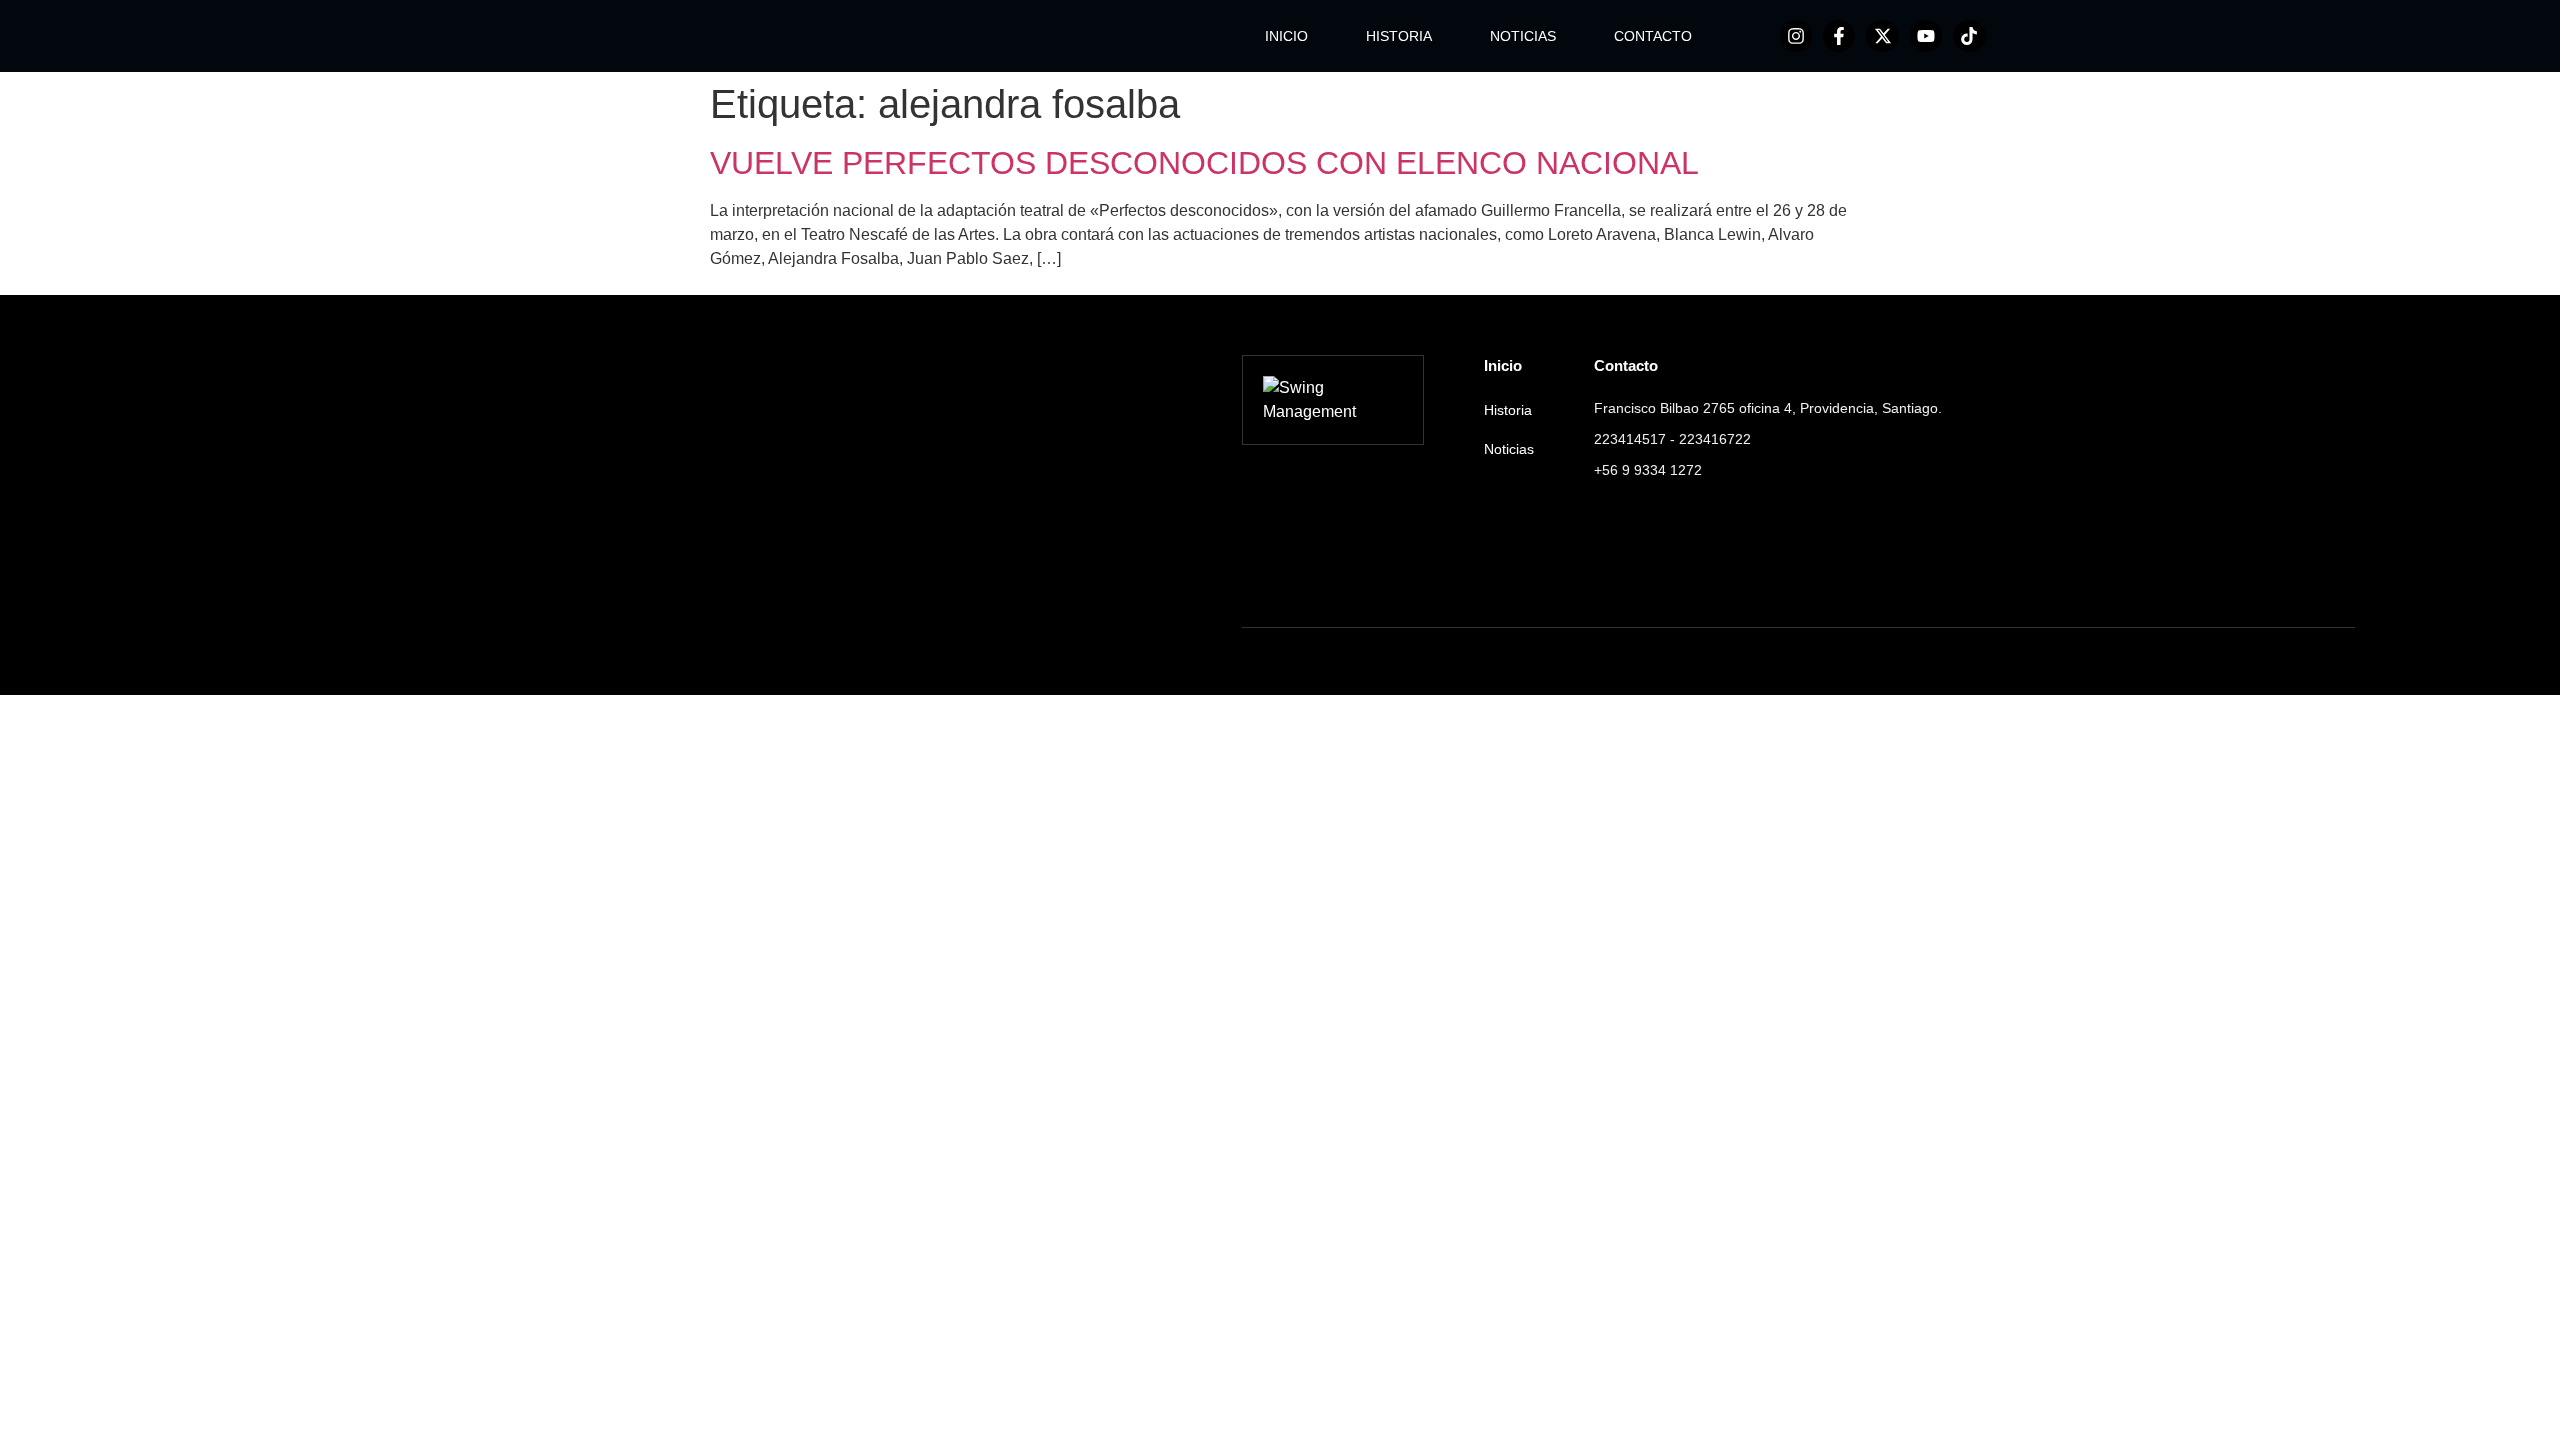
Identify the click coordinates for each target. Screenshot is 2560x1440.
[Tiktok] (1969, 36)
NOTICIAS (1523, 36)
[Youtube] (1926, 36)
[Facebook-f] (1839, 36)
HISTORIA (1399, 36)
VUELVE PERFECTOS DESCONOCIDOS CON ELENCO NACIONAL (1204, 163)
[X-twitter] (1882, 36)
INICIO (1286, 36)
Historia (1508, 410)
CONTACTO (1653, 36)
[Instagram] (1796, 36)
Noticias (1509, 449)
